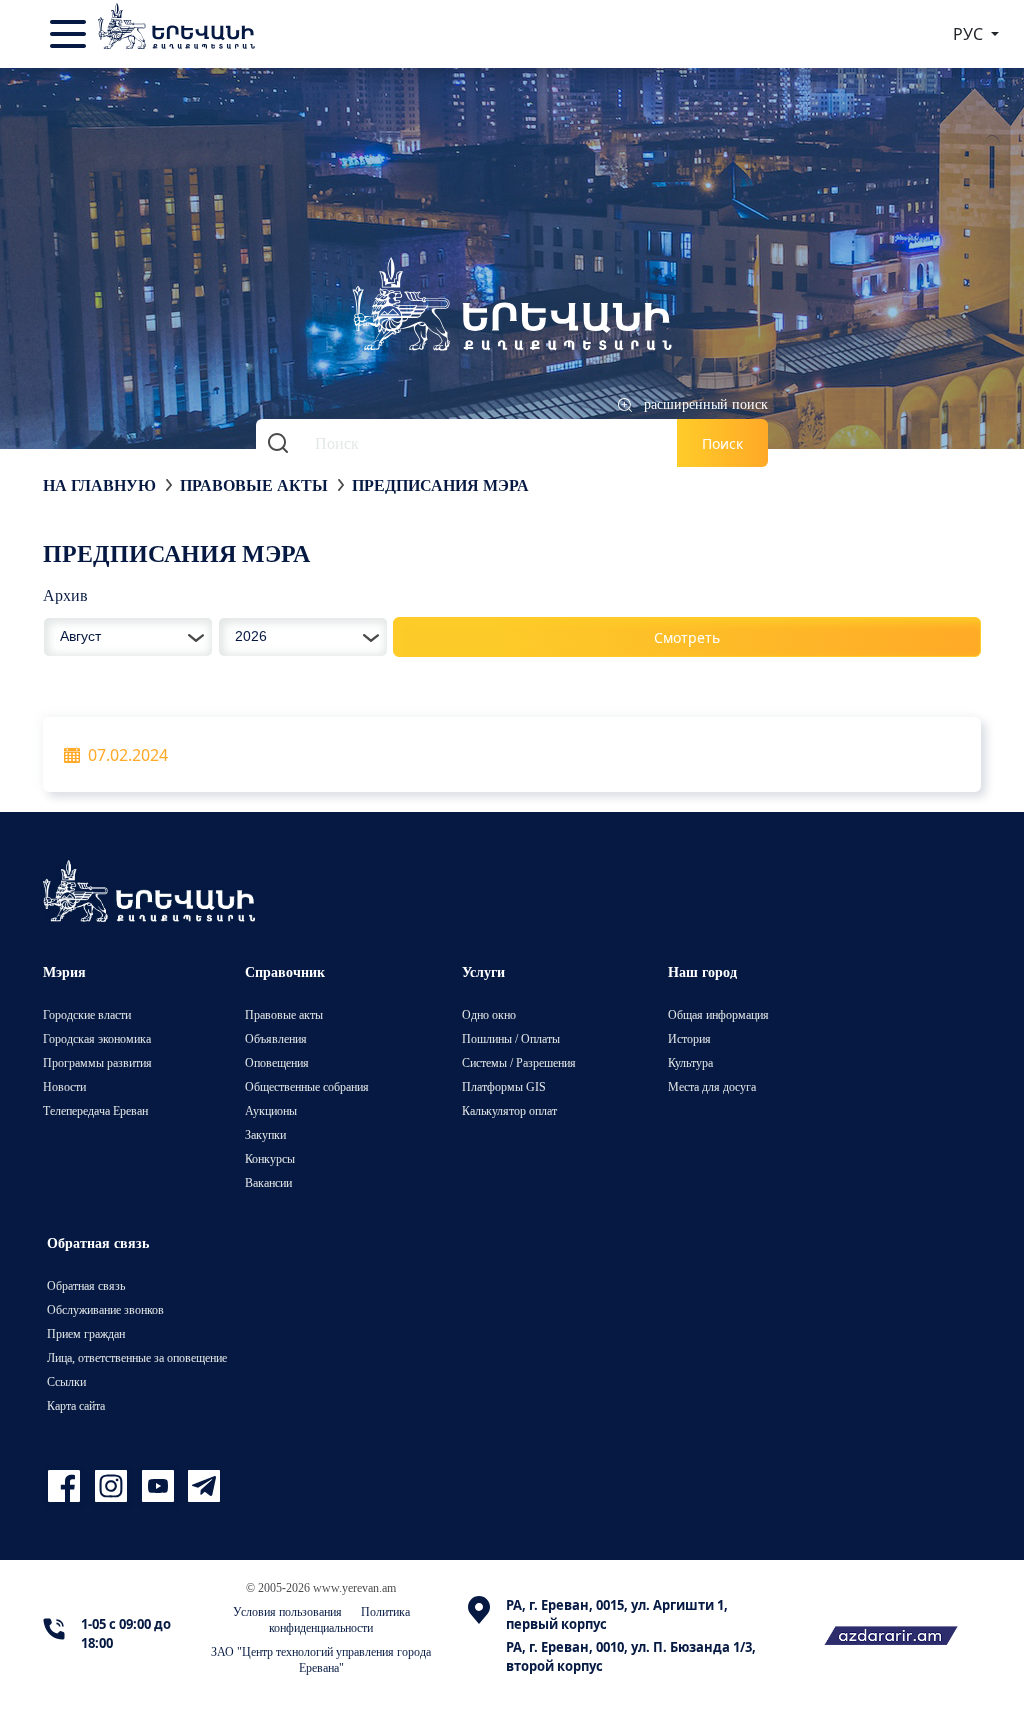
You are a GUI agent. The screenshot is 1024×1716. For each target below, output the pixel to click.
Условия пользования (287, 1611)
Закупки (265, 1134)
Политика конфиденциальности (339, 1619)
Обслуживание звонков (105, 1309)
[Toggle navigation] (70, 34)
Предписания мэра (440, 485)
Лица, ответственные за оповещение (137, 1357)
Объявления (276, 1038)
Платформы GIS (504, 1086)
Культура (690, 1062)
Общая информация (718, 1014)
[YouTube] (160, 1486)
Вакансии (268, 1182)
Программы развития (97, 1062)
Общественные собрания (307, 1086)
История (689, 1038)
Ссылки (66, 1381)
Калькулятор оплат (509, 1110)
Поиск (722, 443)
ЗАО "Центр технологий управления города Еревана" (321, 1659)
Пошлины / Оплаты (511, 1038)
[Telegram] (202, 1486)
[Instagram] (113, 1486)
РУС (970, 34)
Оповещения (277, 1062)
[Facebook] (66, 1486)
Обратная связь (86, 1285)
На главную (99, 485)
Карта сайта (76, 1405)
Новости (64, 1086)
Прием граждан (86, 1333)
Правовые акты (254, 485)
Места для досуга (712, 1086)
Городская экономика (97, 1038)
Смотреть (687, 637)
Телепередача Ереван (95, 1110)
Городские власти (87, 1014)
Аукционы (271, 1110)
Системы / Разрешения (519, 1062)
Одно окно (489, 1014)
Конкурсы (270, 1158)
